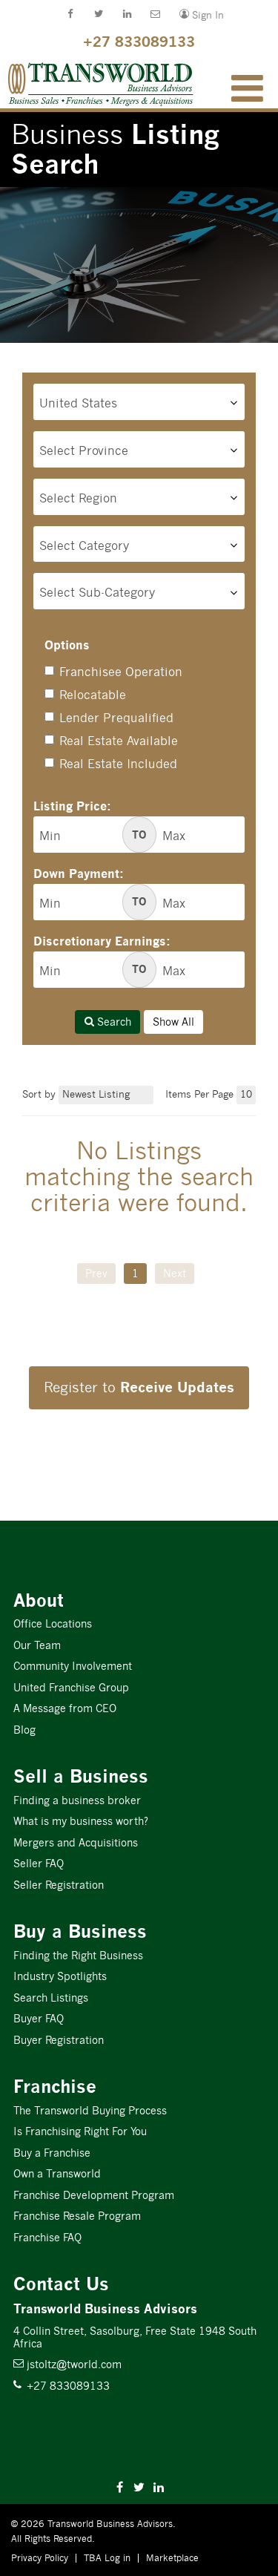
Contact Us (61, 2284)
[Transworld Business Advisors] (31, 68)
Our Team (37, 1645)
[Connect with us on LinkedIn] (122, 16)
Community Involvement (73, 1666)
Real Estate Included (118, 764)
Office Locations (53, 1624)
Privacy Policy (40, 2558)
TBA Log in (107, 2558)
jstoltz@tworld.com (67, 2364)
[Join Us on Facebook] (64, 16)
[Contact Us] (150, 16)
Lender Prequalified (116, 718)
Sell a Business (81, 1776)
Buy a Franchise (52, 2153)
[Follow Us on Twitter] (93, 16)
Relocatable (93, 695)
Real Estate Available (119, 741)
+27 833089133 (139, 41)
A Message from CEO (65, 1708)
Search (113, 1022)
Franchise (55, 2087)
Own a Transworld (57, 2174)
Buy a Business (80, 1931)
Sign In (195, 14)
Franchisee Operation (121, 672)
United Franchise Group (71, 1688)
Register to (139, 1387)
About (39, 1600)
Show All (173, 1022)
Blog (24, 1730)
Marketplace (172, 2558)
